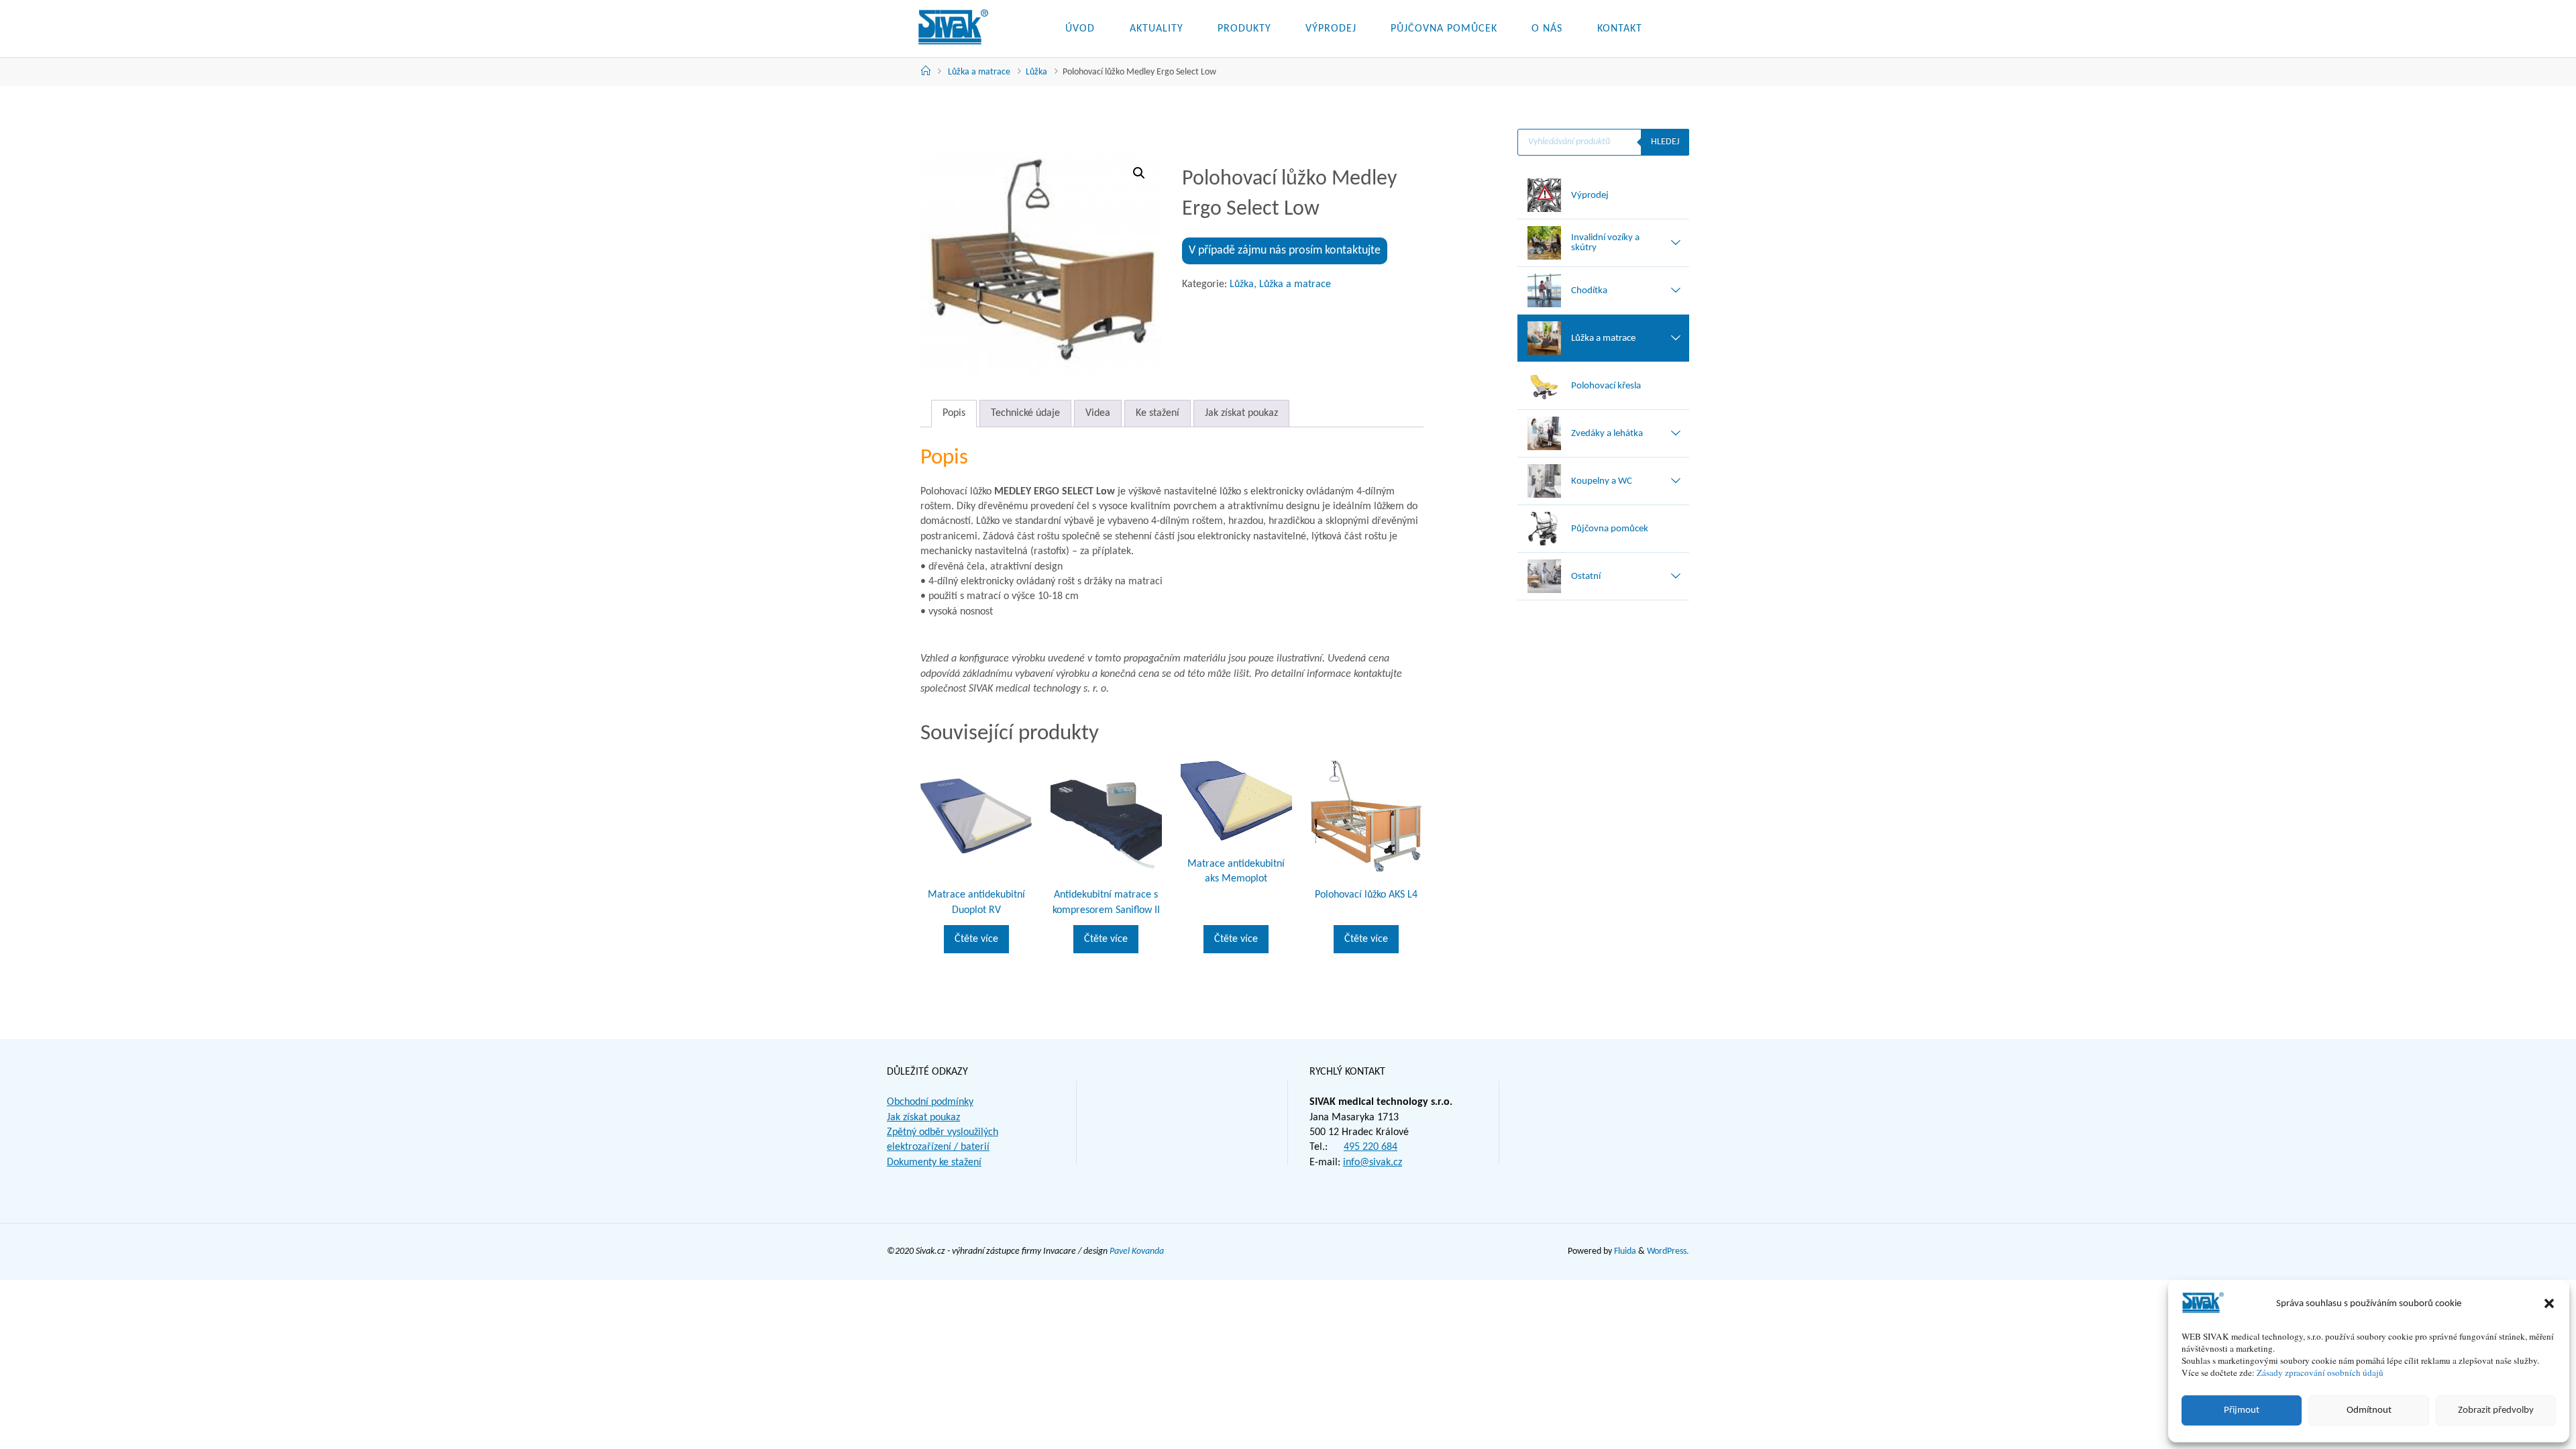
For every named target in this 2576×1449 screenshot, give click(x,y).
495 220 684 (1371, 1147)
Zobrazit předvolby (2496, 1410)
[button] (2549, 1303)
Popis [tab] (954, 413)
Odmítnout (2369, 1410)
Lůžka (1036, 72)
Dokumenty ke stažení (934, 1163)
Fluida (1624, 1251)
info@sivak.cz (1373, 1163)
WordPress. (1668, 1251)
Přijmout (2242, 1410)
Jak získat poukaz (923, 1118)
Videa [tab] (1098, 413)
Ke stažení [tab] (1158, 413)
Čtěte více (976, 939)
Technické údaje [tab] (1025, 413)
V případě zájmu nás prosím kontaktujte (1285, 251)
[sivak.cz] (953, 28)
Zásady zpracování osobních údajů (2320, 1373)
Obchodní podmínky (930, 1102)
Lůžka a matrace (979, 72)
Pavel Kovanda (1137, 1251)
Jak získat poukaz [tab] (1241, 413)
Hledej (1665, 142)
